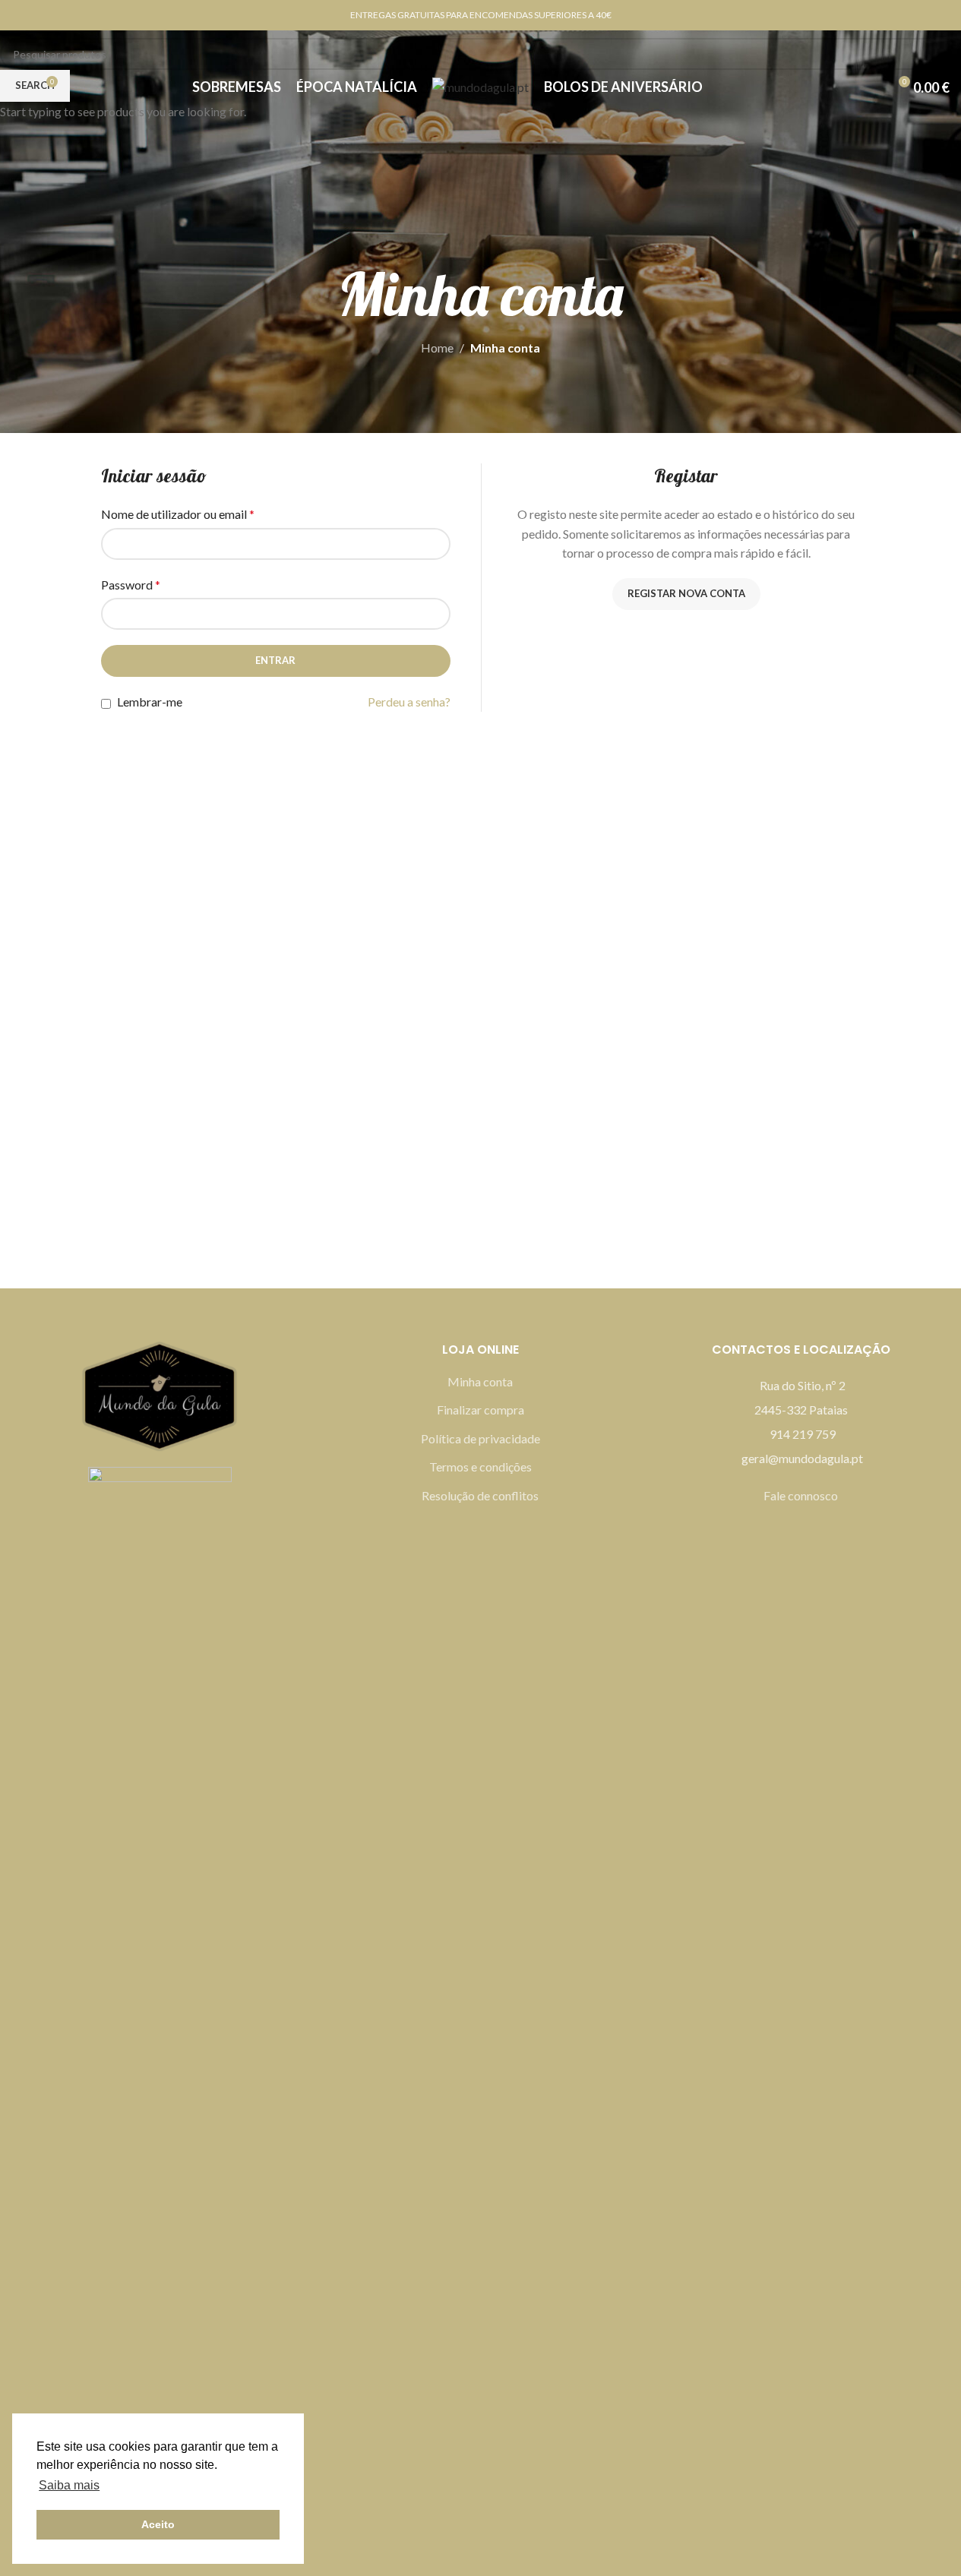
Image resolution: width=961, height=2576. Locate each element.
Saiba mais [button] (69, 2485)
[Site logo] (481, 85)
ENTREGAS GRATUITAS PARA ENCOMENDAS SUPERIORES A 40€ (481, 15)
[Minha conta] (870, 87)
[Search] (17, 87)
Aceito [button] (158, 2524)
